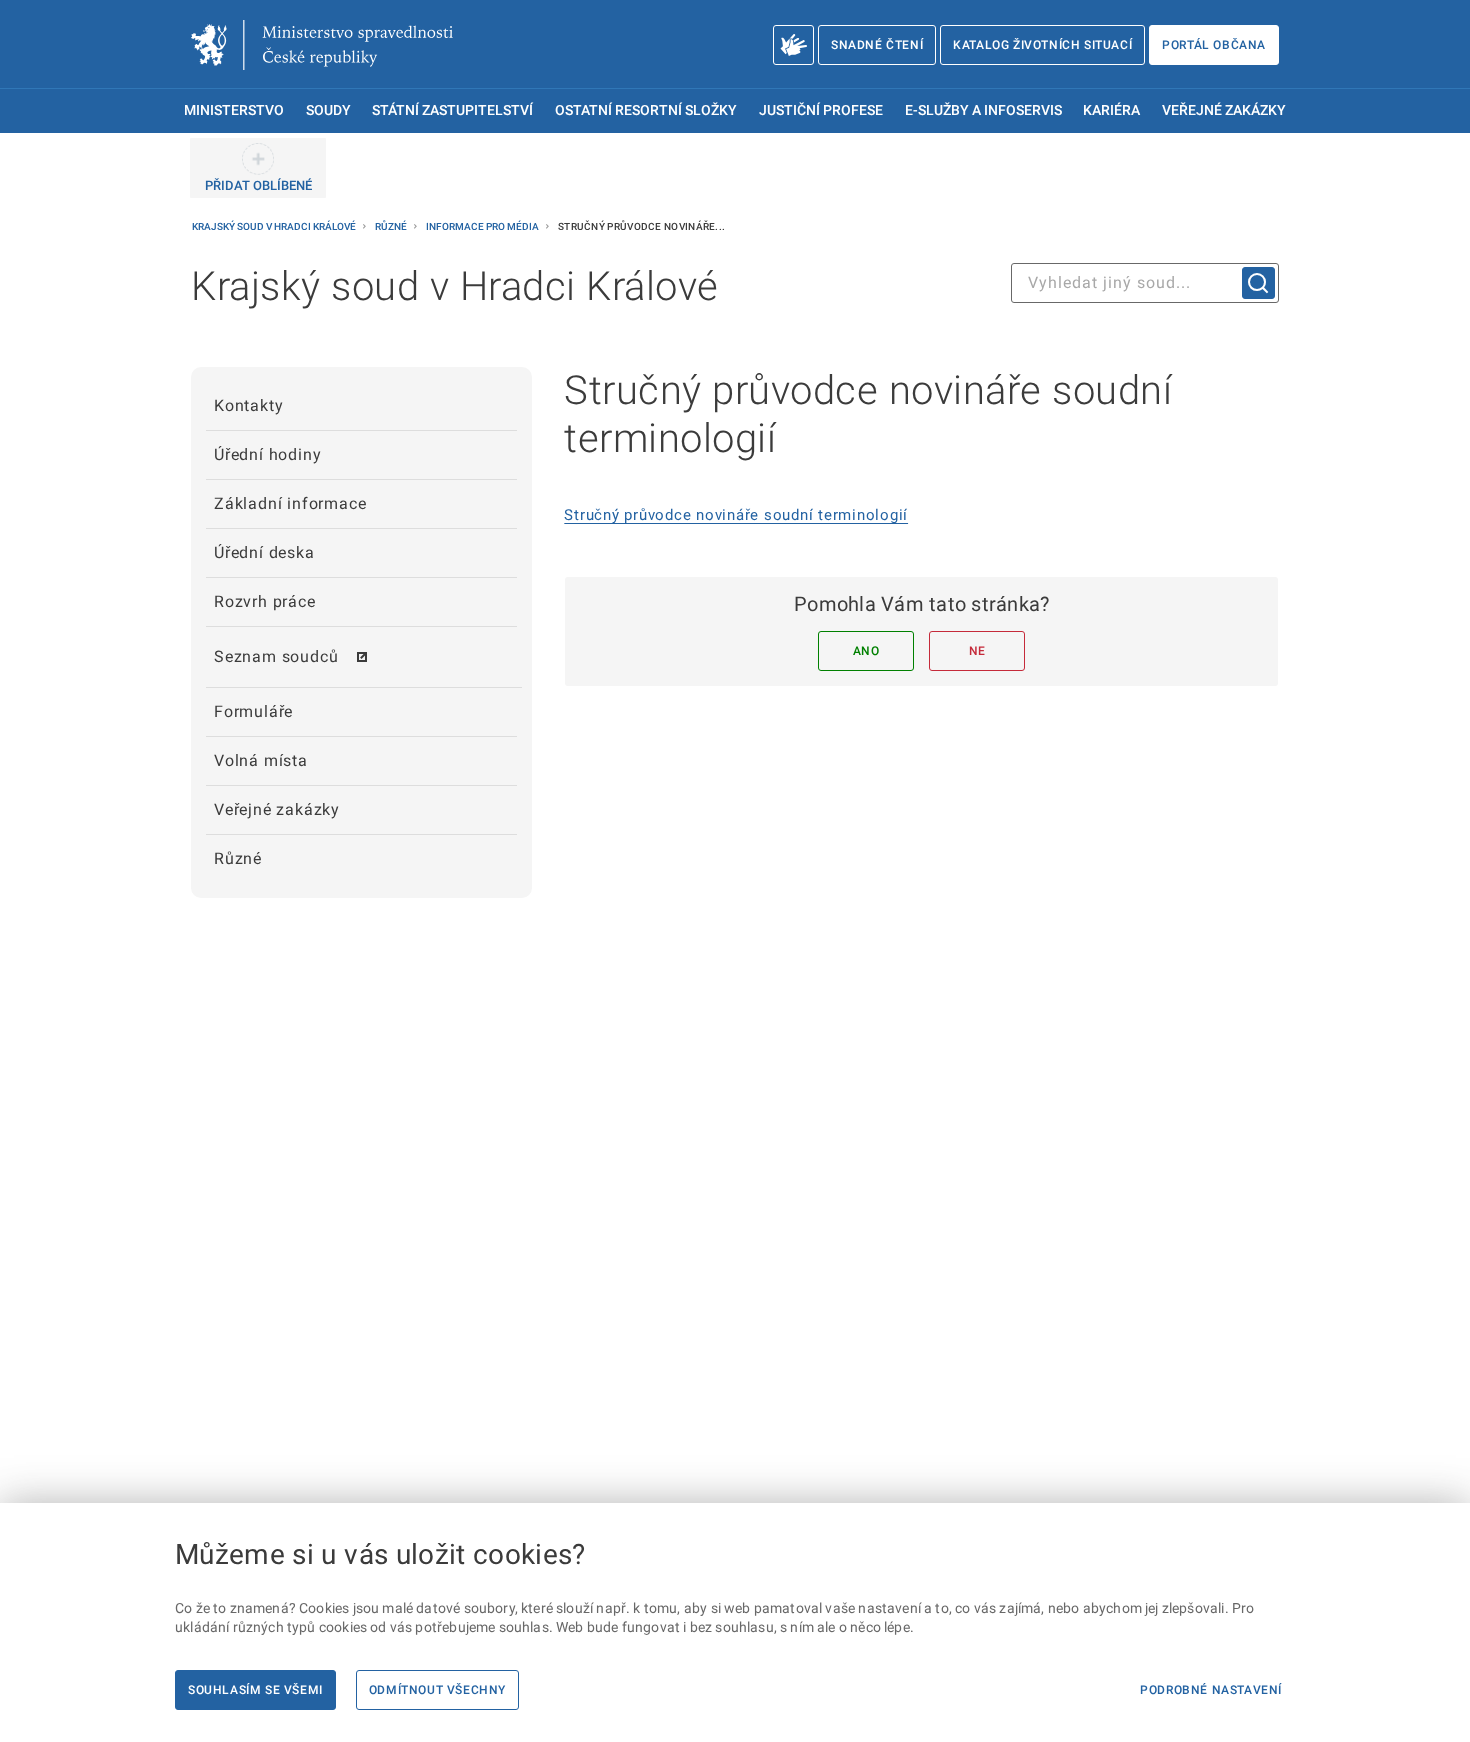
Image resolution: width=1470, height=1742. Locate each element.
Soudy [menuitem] (328, 110)
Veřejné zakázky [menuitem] (1224, 110)
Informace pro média (483, 226)
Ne (977, 651)
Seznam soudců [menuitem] (276, 656)
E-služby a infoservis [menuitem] (983, 110)
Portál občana (1214, 45)
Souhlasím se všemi (255, 1690)
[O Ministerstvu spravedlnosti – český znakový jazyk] (793, 45)
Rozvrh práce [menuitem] (265, 601)
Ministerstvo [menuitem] (234, 110)
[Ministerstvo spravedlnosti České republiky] (322, 45)
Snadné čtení (877, 45)
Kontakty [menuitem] (248, 405)
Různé (392, 226)
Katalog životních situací (1042, 45)
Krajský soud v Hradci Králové (275, 226)
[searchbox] (1145, 283)
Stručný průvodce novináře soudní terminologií (736, 515)
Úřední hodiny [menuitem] (267, 454)
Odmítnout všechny (437, 1690)
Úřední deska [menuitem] (264, 552)
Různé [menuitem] (238, 858)
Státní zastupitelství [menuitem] (452, 110)
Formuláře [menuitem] (253, 711)
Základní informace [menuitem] (290, 503)
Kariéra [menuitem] (1111, 110)
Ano (866, 651)
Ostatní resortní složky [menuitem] (646, 110)
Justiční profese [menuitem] (821, 110)
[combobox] (1145, 283)
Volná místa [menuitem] (261, 760)
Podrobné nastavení (1211, 1690)
